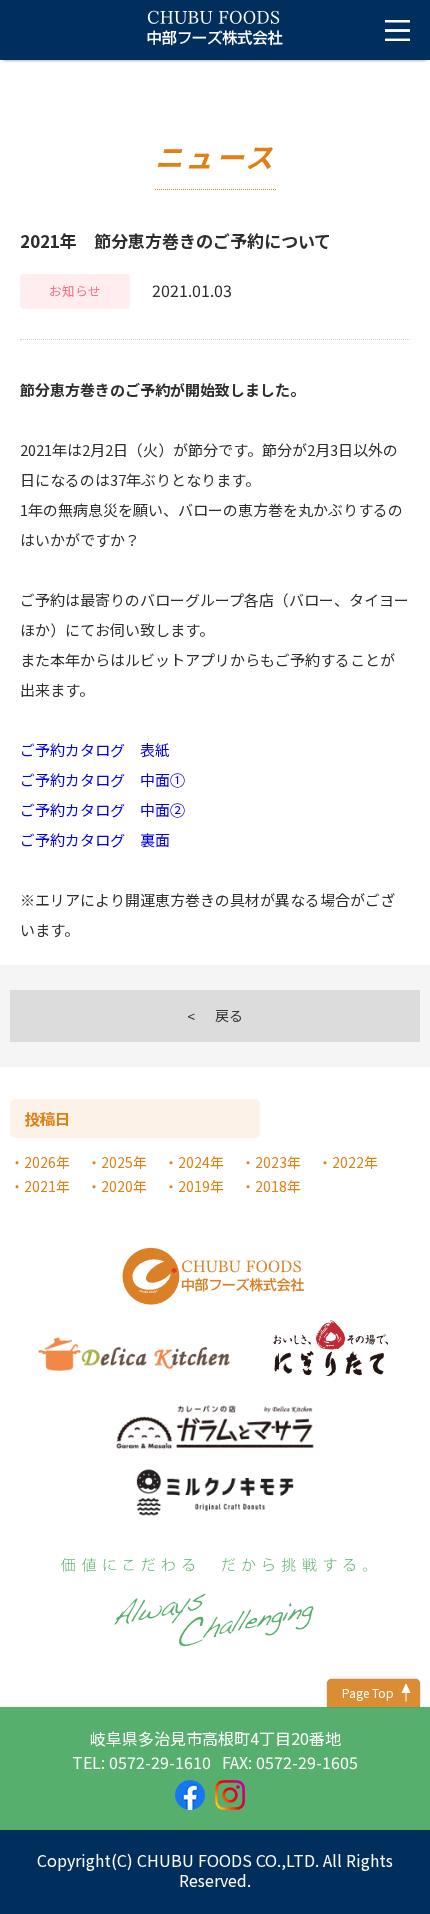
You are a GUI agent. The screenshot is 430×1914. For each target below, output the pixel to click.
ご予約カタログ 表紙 (95, 749)
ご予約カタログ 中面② (102, 809)
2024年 (201, 1162)
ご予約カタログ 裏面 (95, 839)
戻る (229, 1015)
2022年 (355, 1162)
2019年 (201, 1186)
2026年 (47, 1162)
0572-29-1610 (160, 1762)
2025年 (124, 1162)
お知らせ (75, 290)
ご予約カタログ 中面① (102, 779)
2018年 (278, 1186)
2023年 (278, 1162)
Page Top (368, 1692)
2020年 (124, 1186)
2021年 (47, 1186)
